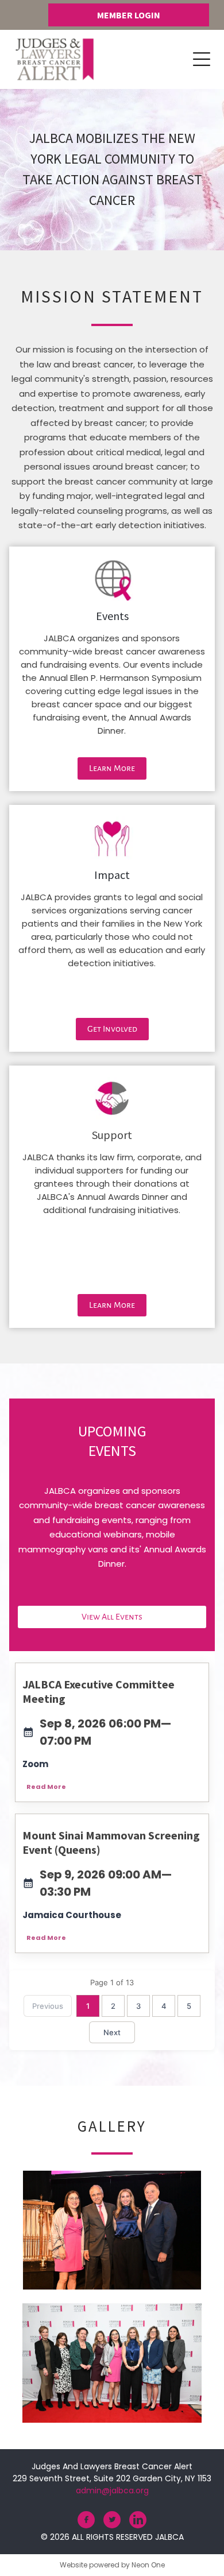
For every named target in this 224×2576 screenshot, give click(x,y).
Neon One (148, 2565)
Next (112, 2032)
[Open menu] (202, 59)
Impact (112, 875)
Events (112, 616)
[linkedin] (138, 2521)
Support (112, 1135)
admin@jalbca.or (110, 2490)
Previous (48, 2006)
